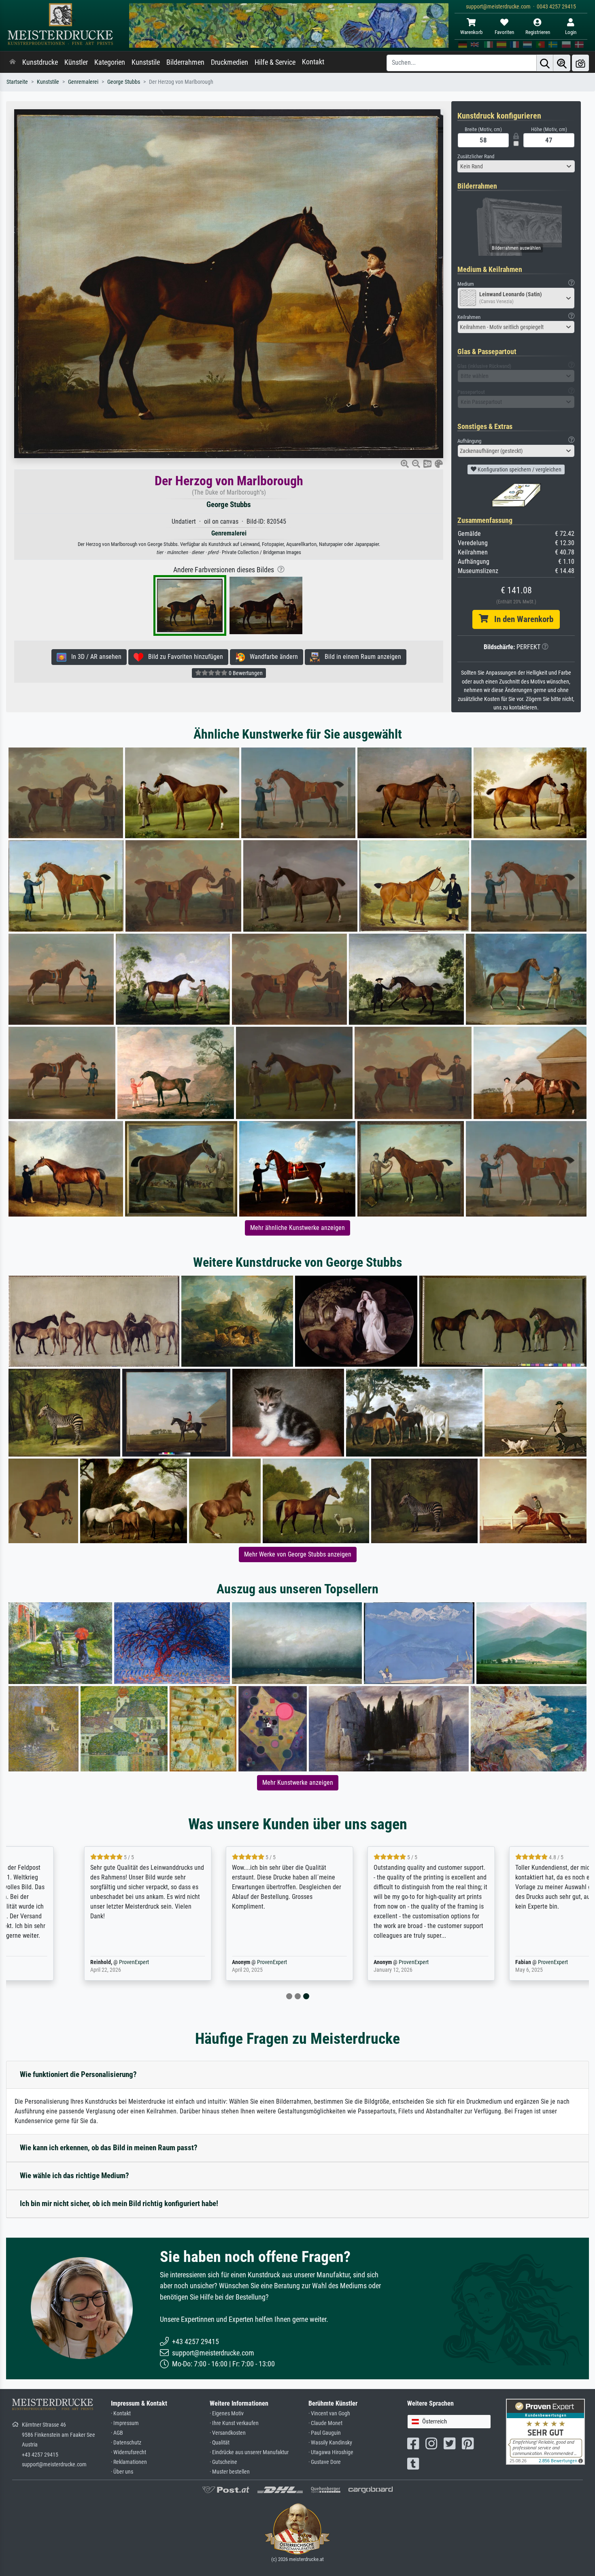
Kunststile (146, 62)
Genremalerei (83, 82)
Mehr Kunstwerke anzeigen (298, 1783)
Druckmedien (229, 62)
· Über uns (122, 2472)
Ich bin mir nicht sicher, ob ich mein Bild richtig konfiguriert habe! (119, 2203)
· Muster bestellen (230, 2472)
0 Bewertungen (245, 673)
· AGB (117, 2433)
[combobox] (516, 166)
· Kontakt (121, 2414)
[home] (13, 62)
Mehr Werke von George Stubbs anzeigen (298, 1554)
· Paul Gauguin (325, 2433)
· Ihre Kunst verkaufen (234, 2423)
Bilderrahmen (185, 62)
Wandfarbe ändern (271, 657)
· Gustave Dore (325, 2462)
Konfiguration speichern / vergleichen (519, 469)
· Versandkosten (228, 2433)
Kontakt (313, 62)
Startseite (17, 82)
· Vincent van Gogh (329, 2414)
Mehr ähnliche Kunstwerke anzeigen (297, 1228)
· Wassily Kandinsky (330, 2443)
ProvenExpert (72, 1962)
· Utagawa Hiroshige (331, 2452)
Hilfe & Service (275, 62)
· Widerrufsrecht (129, 2452)
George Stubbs (124, 82)
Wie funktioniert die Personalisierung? (78, 2074)
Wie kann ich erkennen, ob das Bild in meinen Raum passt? (109, 2148)
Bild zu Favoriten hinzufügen (183, 657)
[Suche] (545, 63)
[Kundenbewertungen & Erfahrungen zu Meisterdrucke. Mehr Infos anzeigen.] (545, 2431)
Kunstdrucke (40, 62)
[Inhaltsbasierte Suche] (562, 63)
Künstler (76, 62)
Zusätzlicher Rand (476, 156)
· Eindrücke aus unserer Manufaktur (249, 2452)
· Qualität (220, 2443)
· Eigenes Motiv (227, 2414)
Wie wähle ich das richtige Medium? (74, 2176)
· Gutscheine (223, 2462)
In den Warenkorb (521, 619)
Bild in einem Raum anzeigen (360, 657)
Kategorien (110, 62)
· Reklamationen (129, 2462)
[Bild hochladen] (580, 63)
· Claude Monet (325, 2423)
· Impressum (125, 2423)
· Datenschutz (126, 2443)
